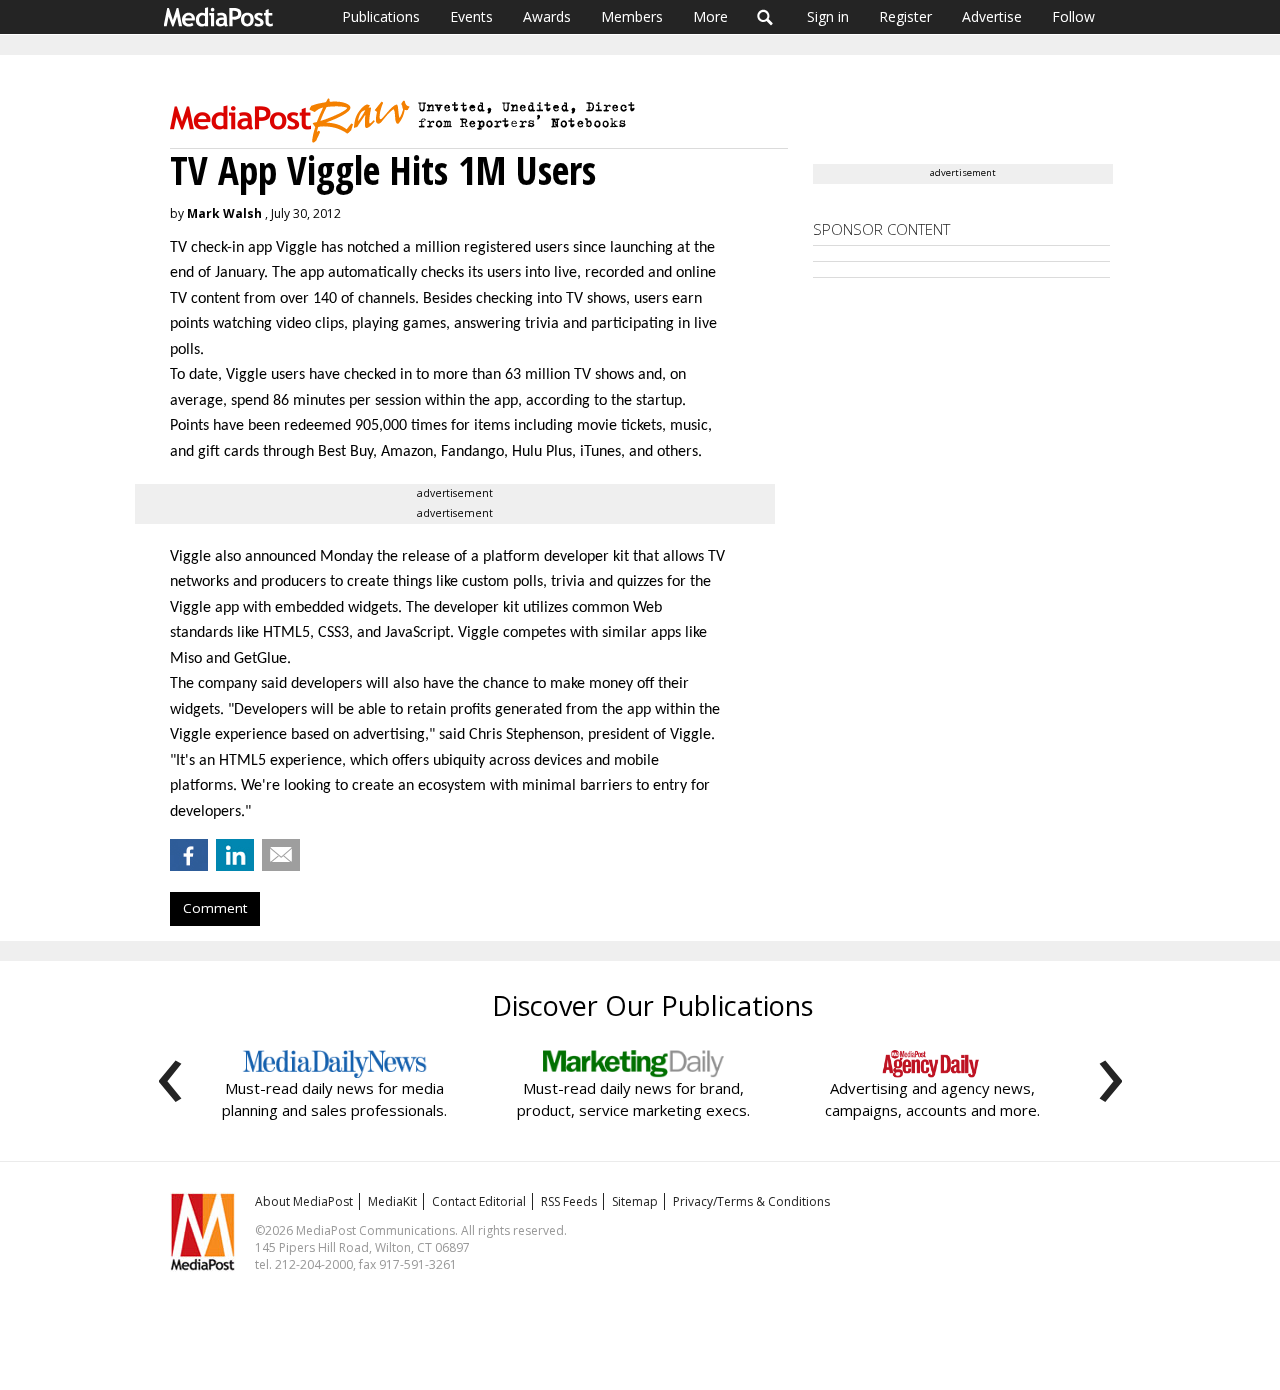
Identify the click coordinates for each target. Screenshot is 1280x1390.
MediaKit (392, 1201)
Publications (381, 16)
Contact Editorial (479, 1201)
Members (632, 16)
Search (765, 17)
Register (905, 16)
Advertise (992, 16)
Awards (547, 16)
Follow (1073, 16)
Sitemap (635, 1201)
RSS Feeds (569, 1201)
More (710, 16)
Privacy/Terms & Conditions (751, 1201)
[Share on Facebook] (189, 855)
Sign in (828, 16)
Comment (215, 908)
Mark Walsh (224, 213)
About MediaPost (304, 1201)
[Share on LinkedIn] (235, 855)
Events (471, 16)
